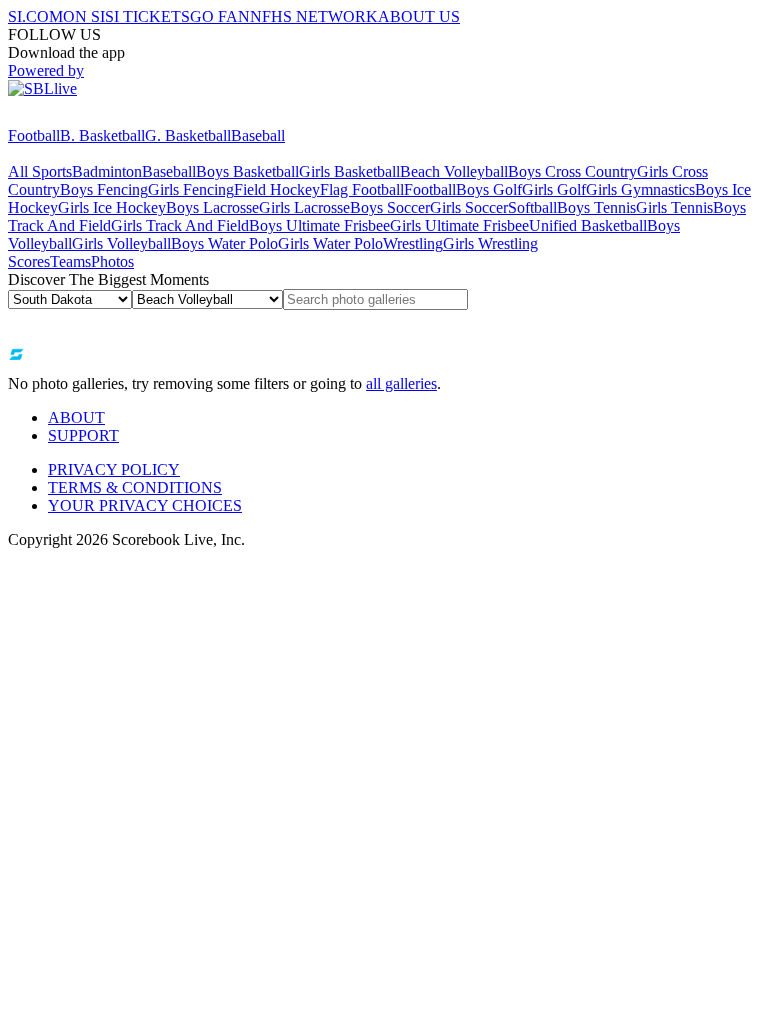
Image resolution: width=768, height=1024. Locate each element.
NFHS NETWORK (314, 16)
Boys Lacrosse (212, 207)
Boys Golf (489, 189)
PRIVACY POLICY (114, 469)
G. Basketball (188, 135)
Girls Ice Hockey (112, 207)
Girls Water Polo (330, 243)
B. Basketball (102, 135)
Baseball (258, 135)
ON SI (84, 16)
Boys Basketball (247, 171)
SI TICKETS (147, 16)
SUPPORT (83, 435)
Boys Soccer (390, 207)
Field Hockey (277, 189)
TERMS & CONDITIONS (135, 487)
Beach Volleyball (454, 171)
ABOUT (76, 417)
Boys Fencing (104, 189)
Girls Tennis (674, 207)
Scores (29, 261)
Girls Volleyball (121, 243)
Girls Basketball (349, 171)
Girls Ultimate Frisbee (459, 225)
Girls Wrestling (490, 243)
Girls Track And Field (180, 225)
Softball (532, 207)
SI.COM (35, 16)
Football (34, 135)
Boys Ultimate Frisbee (319, 225)
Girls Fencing (191, 189)
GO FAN (220, 16)
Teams (70, 261)
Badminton (107, 171)
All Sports (40, 171)
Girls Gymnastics (640, 189)
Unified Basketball (588, 225)
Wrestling (413, 243)
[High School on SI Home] (85, 117)
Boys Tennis (596, 207)
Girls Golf (554, 189)
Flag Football (362, 189)
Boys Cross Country (572, 171)
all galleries (401, 383)
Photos (112, 261)
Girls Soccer (469, 207)
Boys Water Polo (224, 243)
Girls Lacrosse (304, 207)
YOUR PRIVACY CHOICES (145, 505)
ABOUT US (419, 16)
